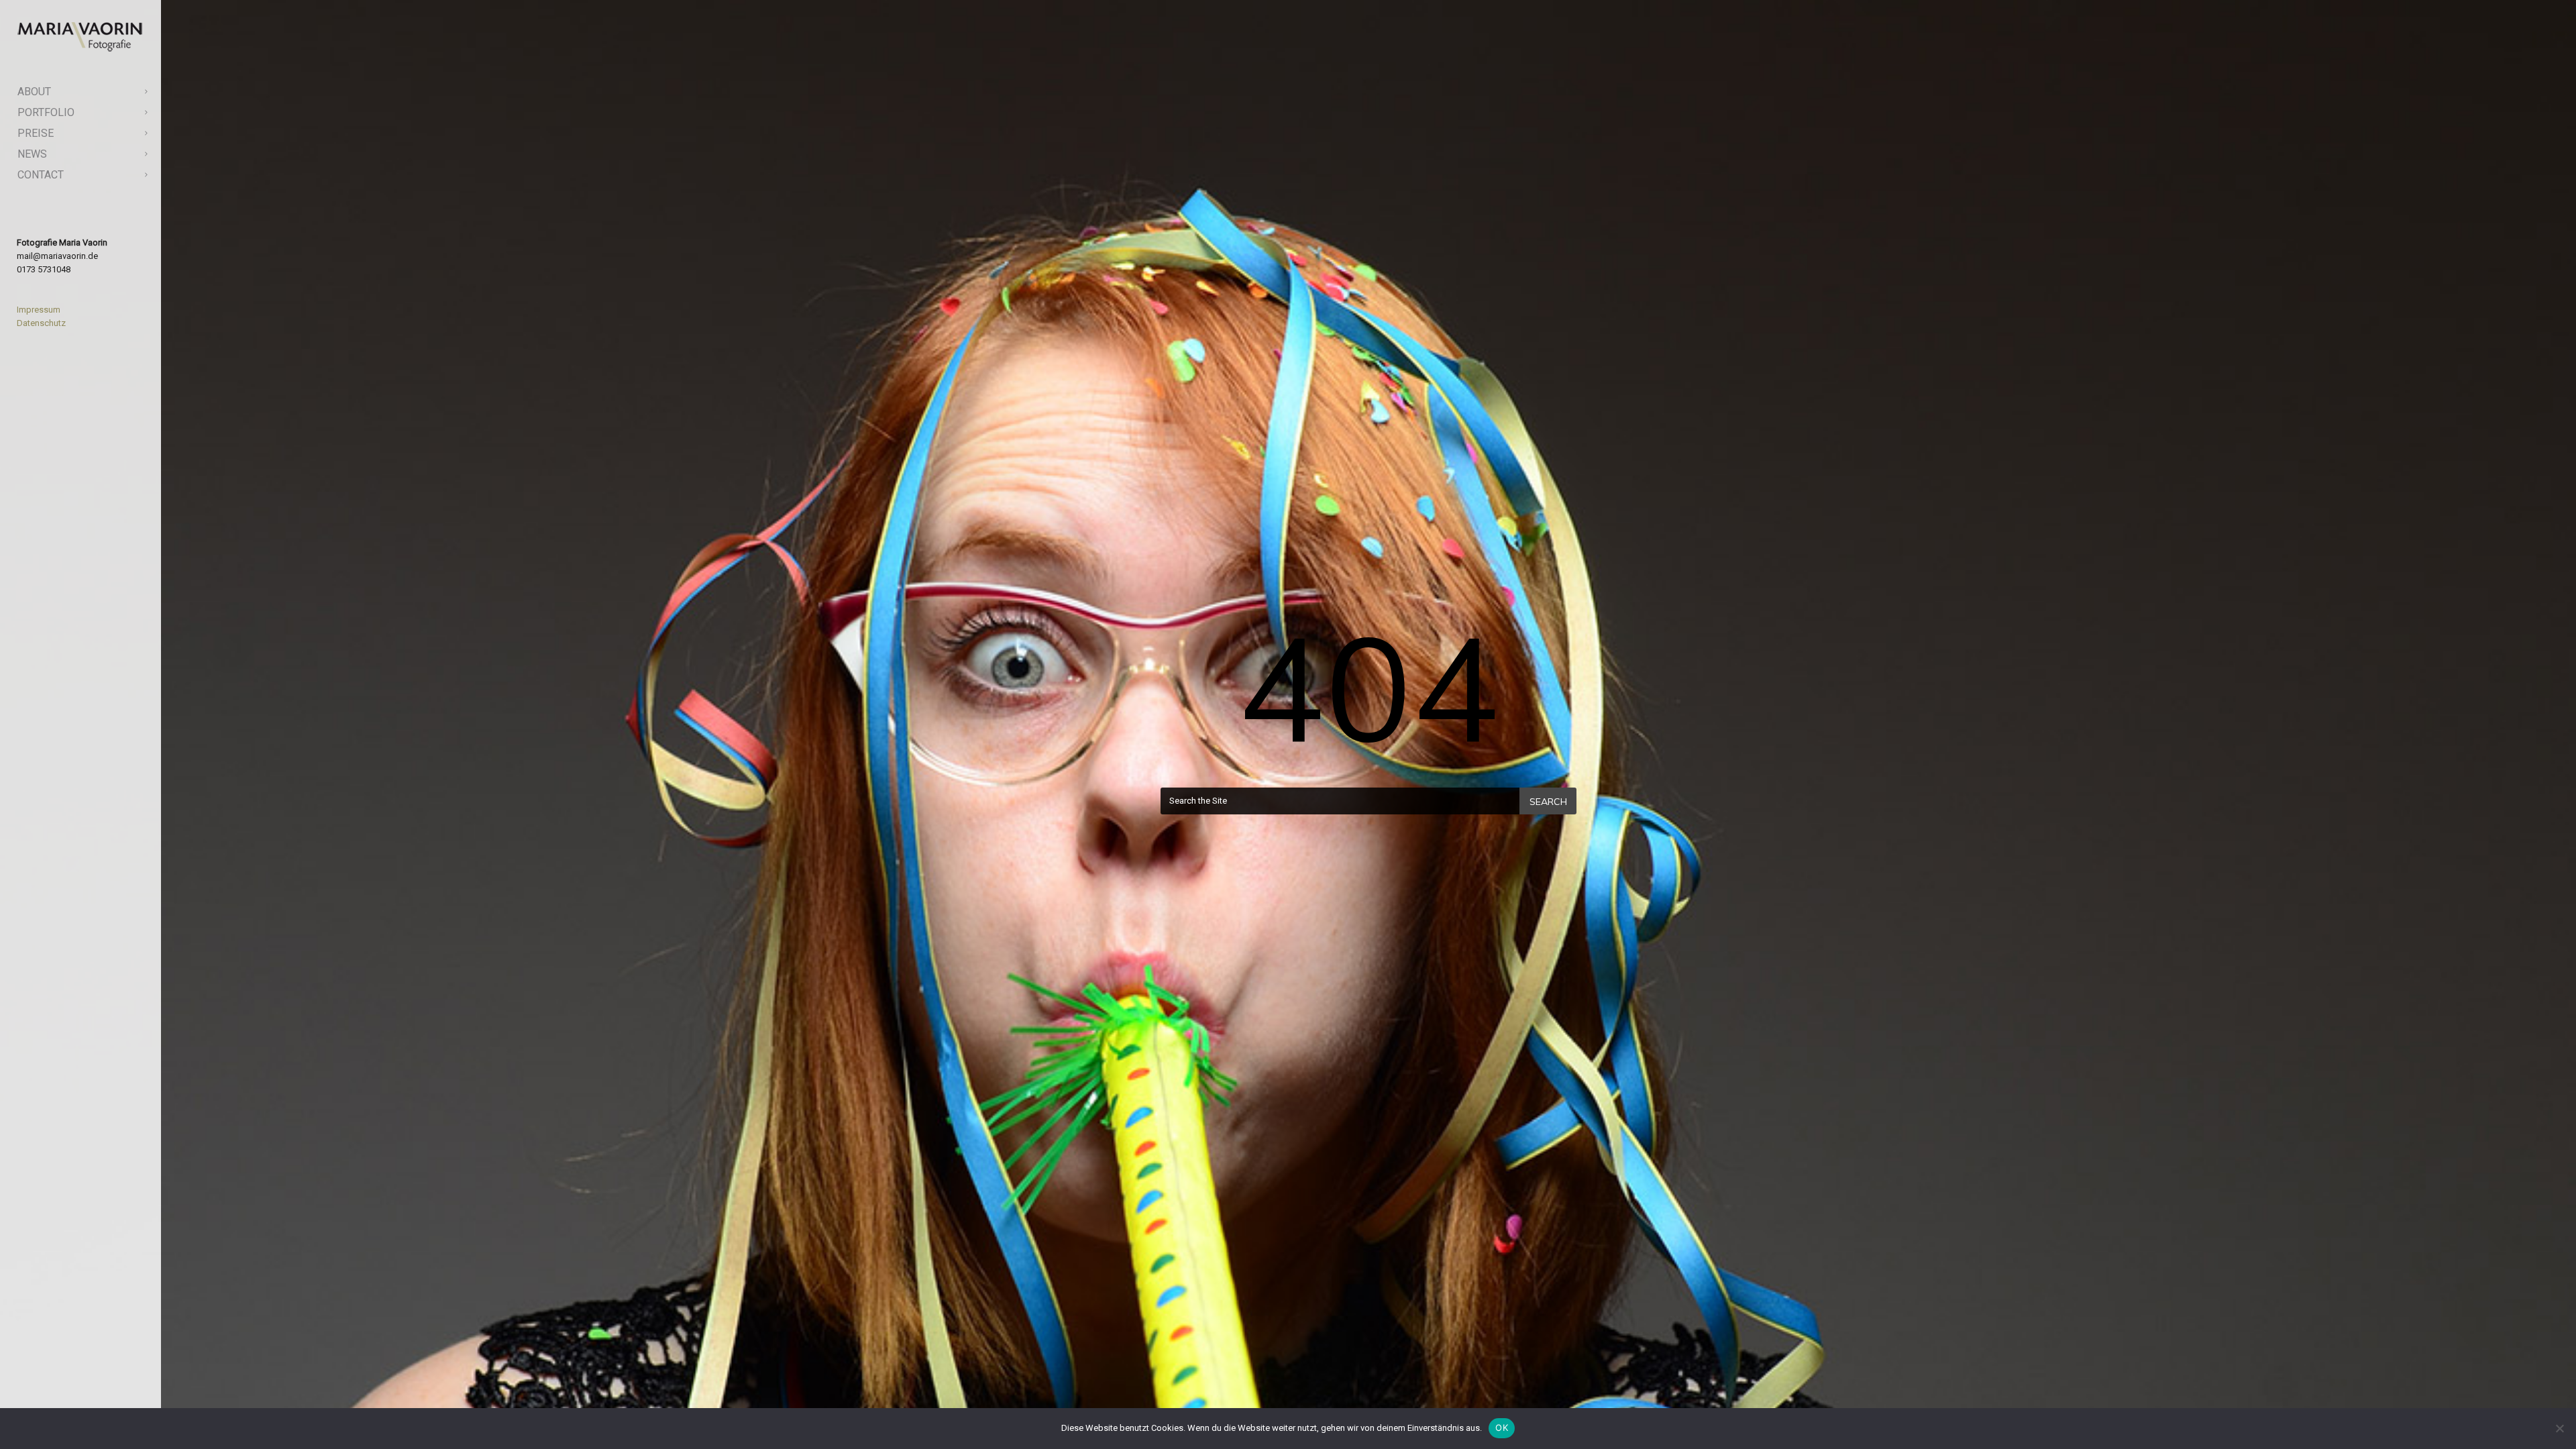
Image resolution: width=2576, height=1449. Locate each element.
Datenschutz (41, 323)
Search (1548, 802)
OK (1502, 1428)
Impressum (39, 310)
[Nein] (2559, 1428)
